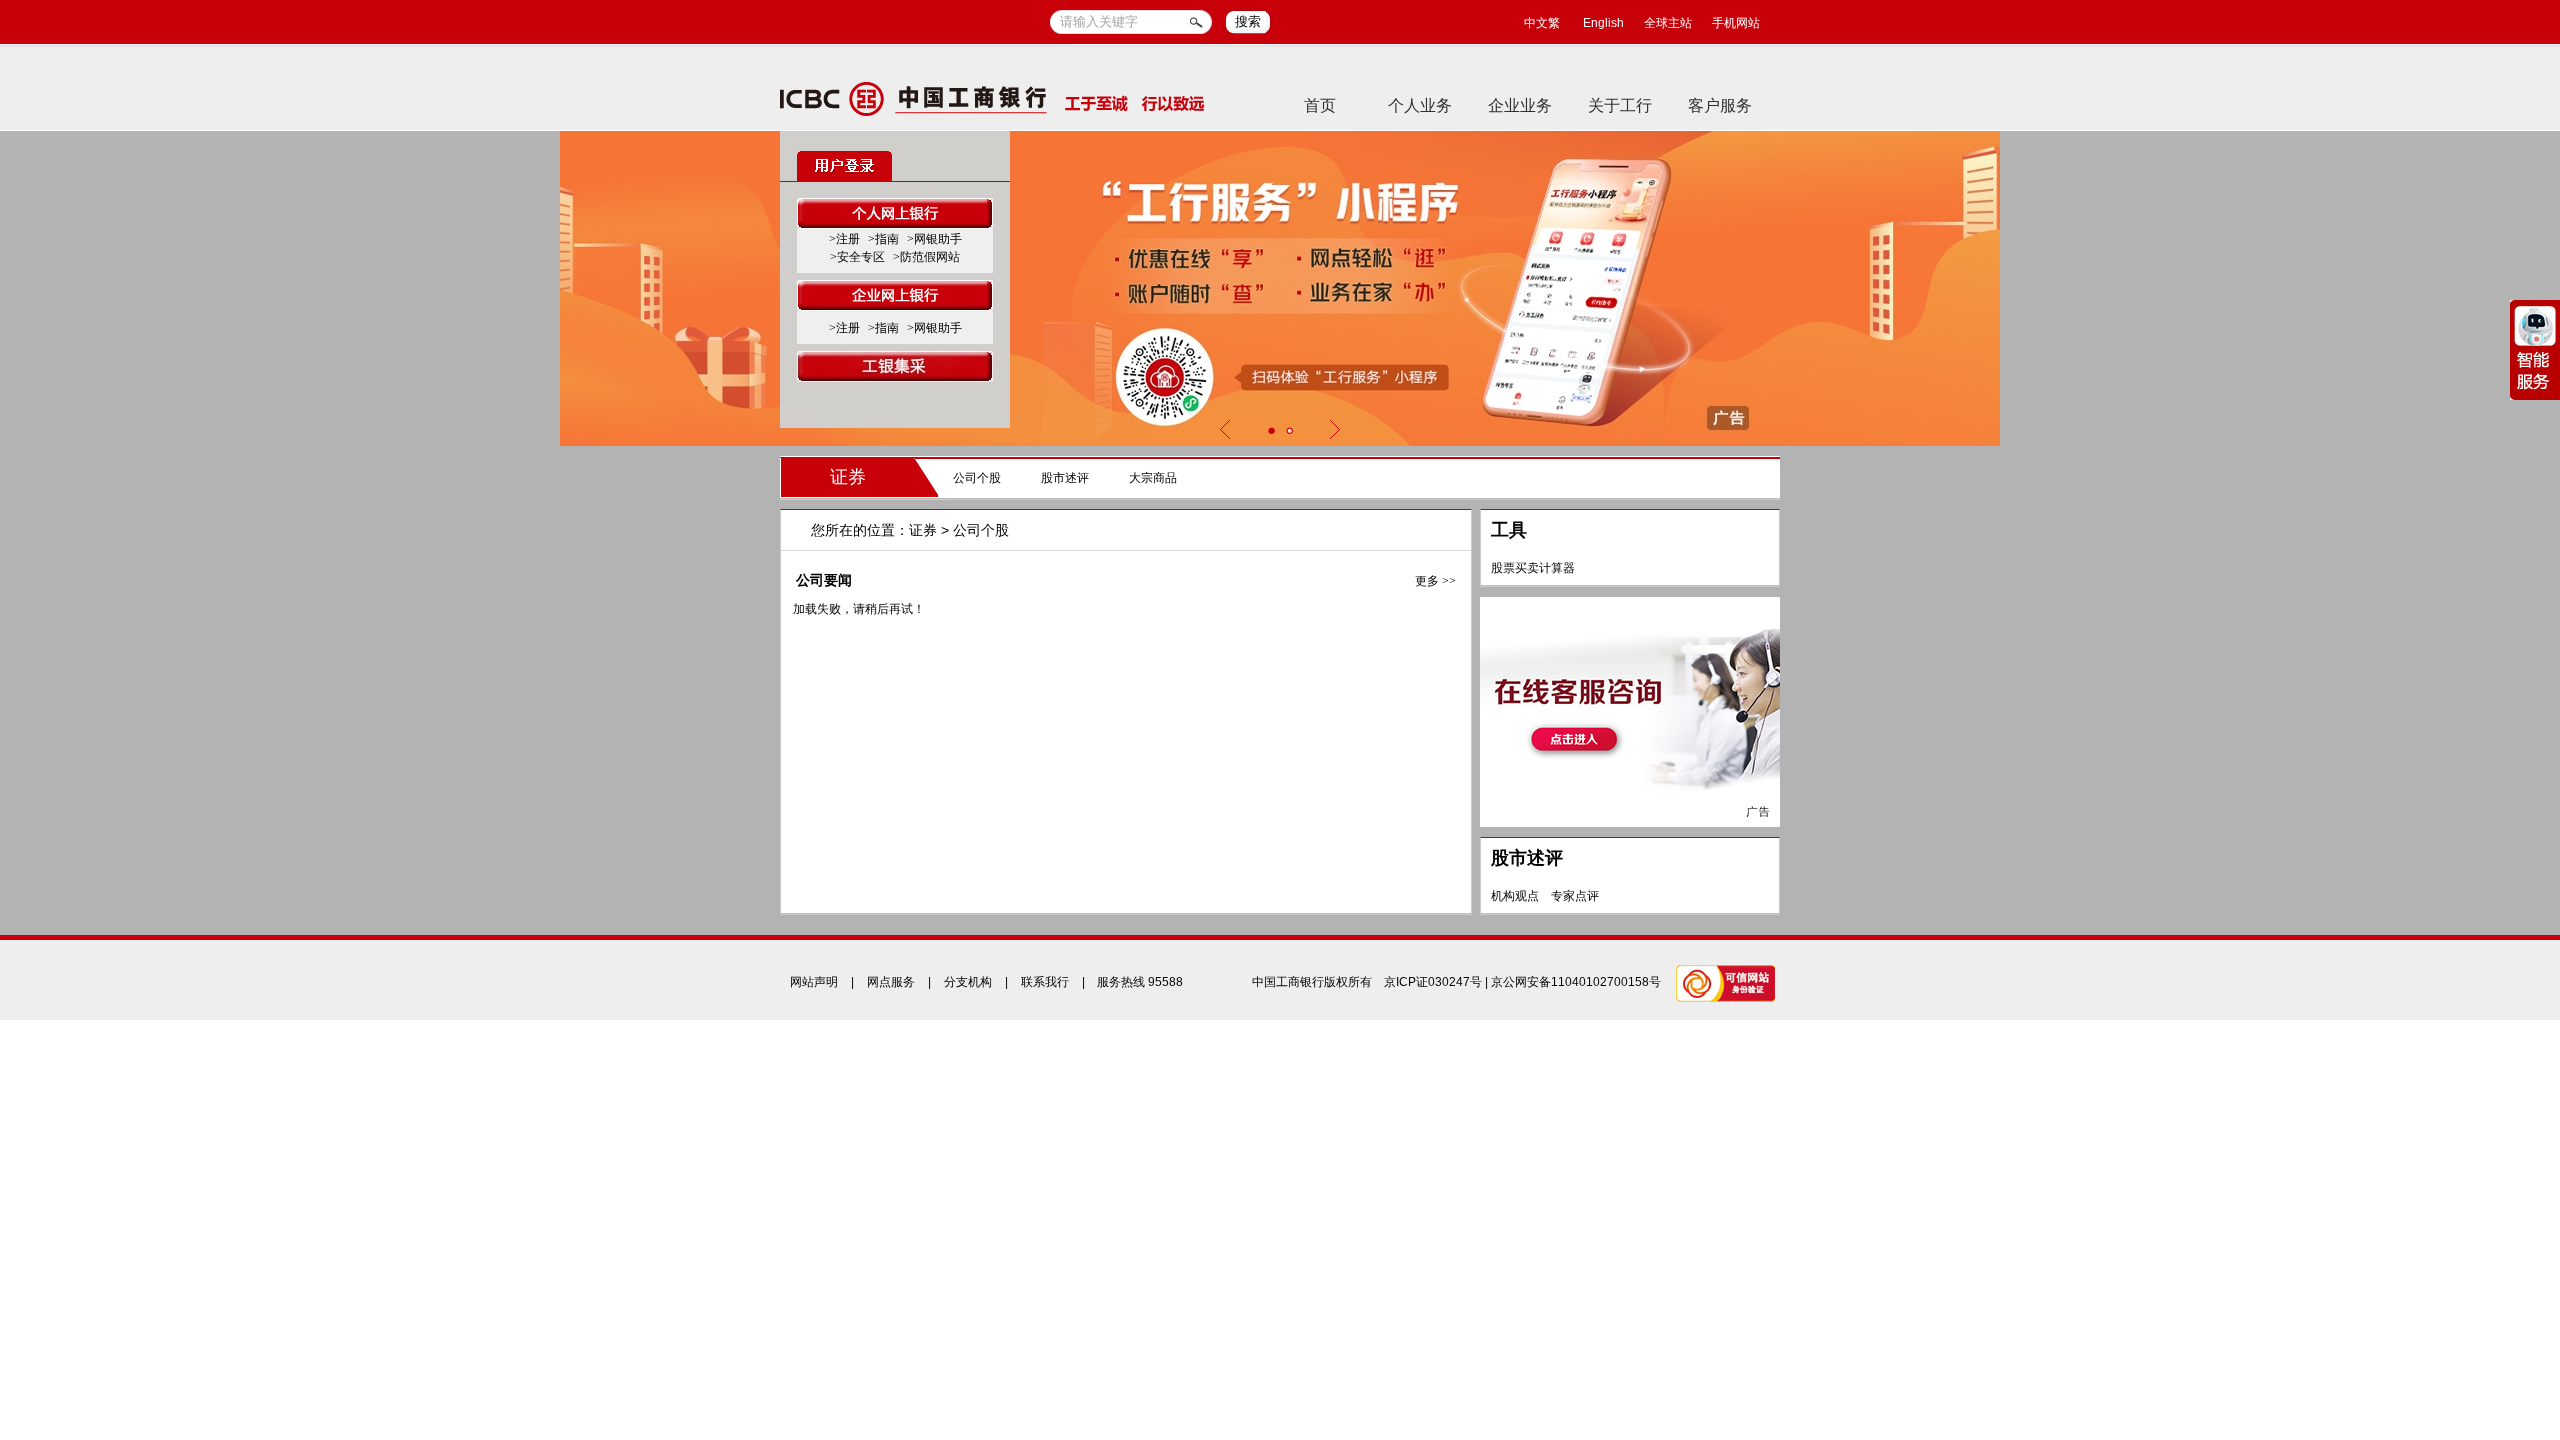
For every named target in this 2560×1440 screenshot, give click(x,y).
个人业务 (1420, 105)
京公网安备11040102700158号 (1576, 982)
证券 (848, 477)
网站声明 (814, 982)
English (1603, 23)
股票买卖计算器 (1533, 568)
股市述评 (1065, 478)
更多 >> (1435, 581)
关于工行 (1620, 105)
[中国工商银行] (992, 98)
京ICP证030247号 (1433, 982)
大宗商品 (1153, 478)
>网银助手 (934, 239)
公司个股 (977, 478)
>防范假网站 (926, 257)
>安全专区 (857, 257)
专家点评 (1575, 896)
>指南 (883, 239)
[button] (1271, 430)
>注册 (844, 239)
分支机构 (968, 982)
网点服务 (891, 982)
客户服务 (1720, 105)
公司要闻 (824, 580)
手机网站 (1736, 23)
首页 (1320, 105)
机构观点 (1515, 896)
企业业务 (1520, 105)
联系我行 (1045, 982)
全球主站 (1668, 23)
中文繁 (1542, 23)
